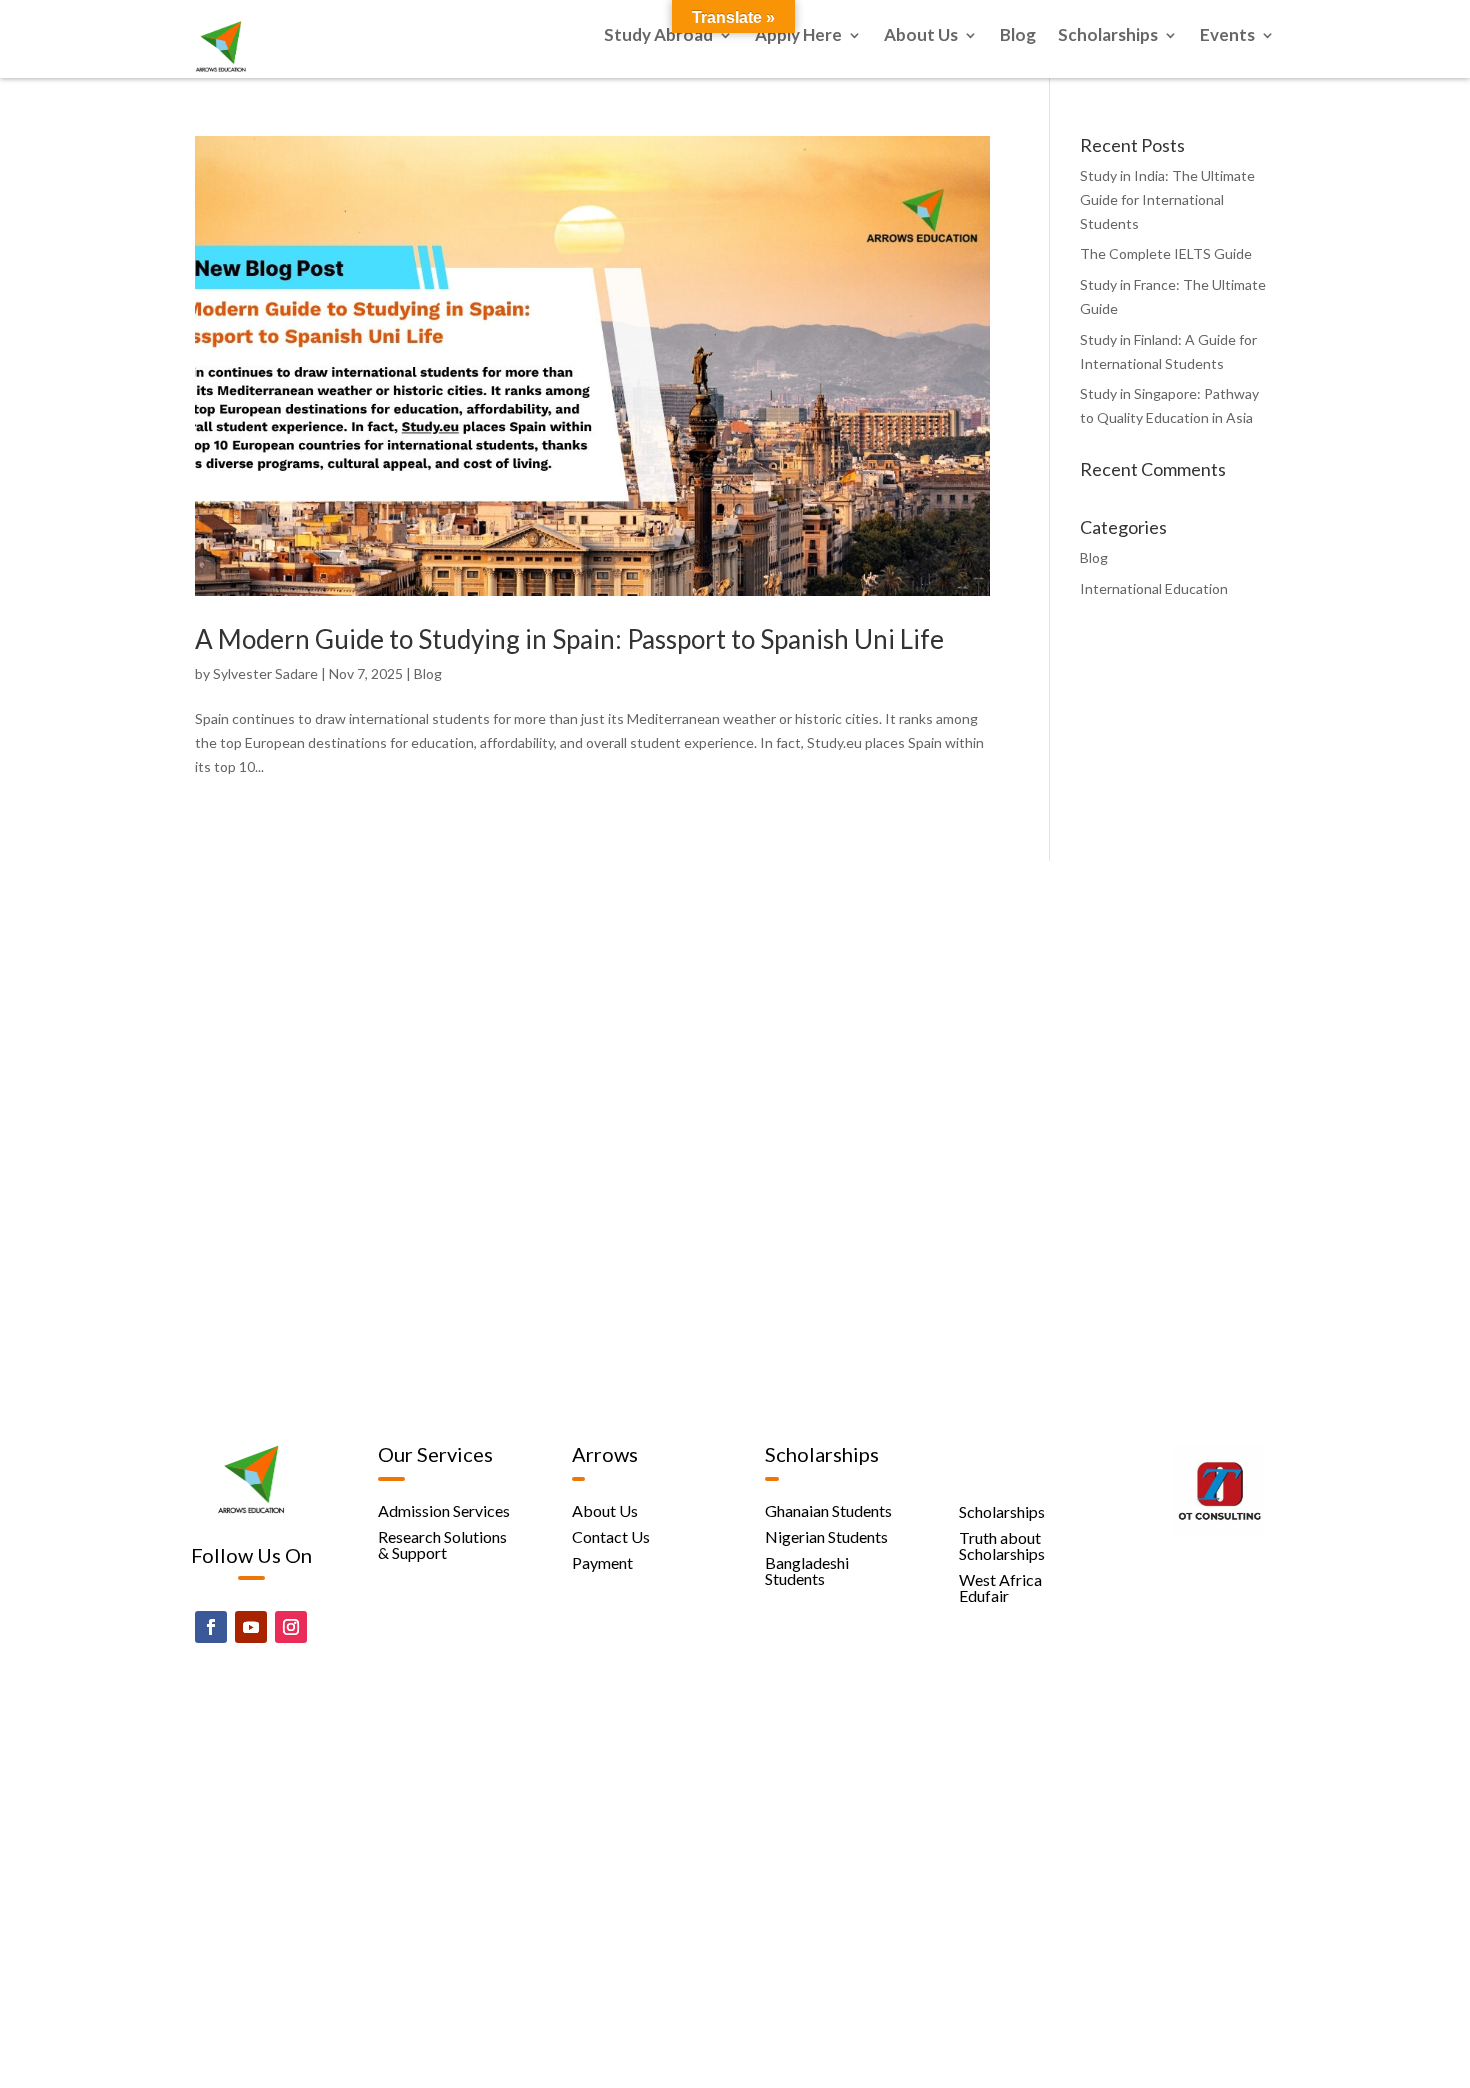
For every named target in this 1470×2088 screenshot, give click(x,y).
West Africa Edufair (1000, 1587)
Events (1227, 36)
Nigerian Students (826, 1536)
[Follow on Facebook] (211, 1627)
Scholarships (1108, 36)
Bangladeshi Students (807, 1570)
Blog (1018, 36)
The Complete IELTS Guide (1166, 253)
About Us (921, 36)
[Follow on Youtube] (251, 1627)
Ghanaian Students (828, 1510)
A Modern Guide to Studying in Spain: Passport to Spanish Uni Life (569, 639)
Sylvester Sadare (265, 673)
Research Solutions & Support (442, 1544)
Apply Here (798, 36)
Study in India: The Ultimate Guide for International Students (1167, 199)
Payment (602, 1562)
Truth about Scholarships (1002, 1545)
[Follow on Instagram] (291, 1627)
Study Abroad (658, 36)
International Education (1154, 588)
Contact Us (611, 1536)
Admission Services (444, 1510)
